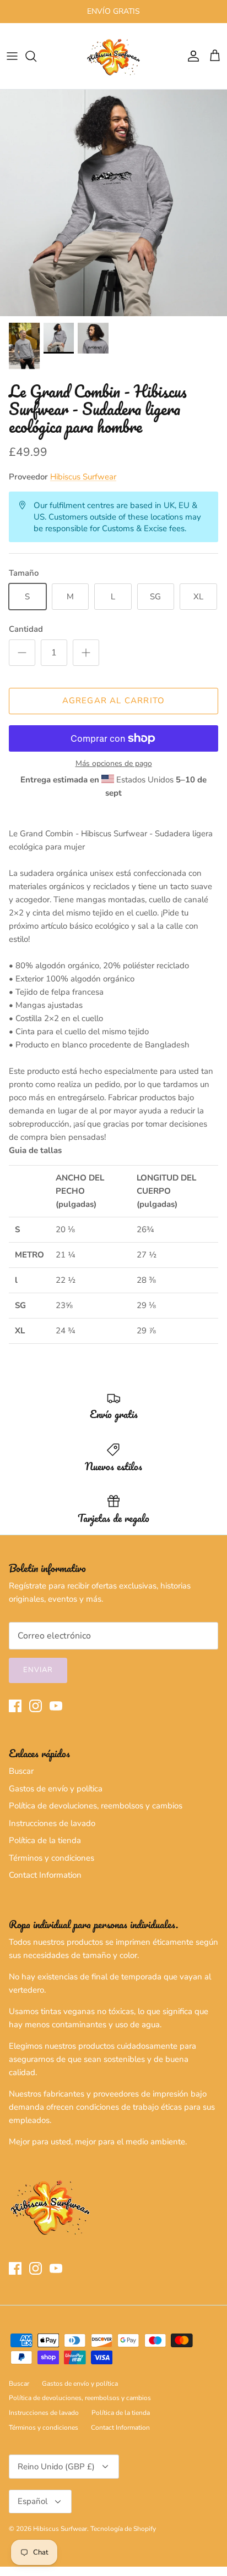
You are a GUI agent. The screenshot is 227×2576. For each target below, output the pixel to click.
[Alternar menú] (12, 56)
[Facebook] (15, 1706)
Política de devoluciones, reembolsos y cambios (96, 1806)
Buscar (21, 1771)
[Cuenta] (191, 56)
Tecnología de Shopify (123, 2529)
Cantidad (26, 629)
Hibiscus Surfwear (83, 477)
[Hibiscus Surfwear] (113, 56)
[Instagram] (36, 1706)
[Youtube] (56, 1706)
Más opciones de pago (114, 764)
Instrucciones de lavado (52, 1823)
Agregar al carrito (114, 700)
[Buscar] (36, 56)
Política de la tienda (45, 1840)
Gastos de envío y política (56, 1789)
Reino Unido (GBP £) (56, 2467)
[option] (113, 203)
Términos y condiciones (52, 1858)
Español (33, 2501)
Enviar (38, 1670)
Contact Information (45, 1875)
